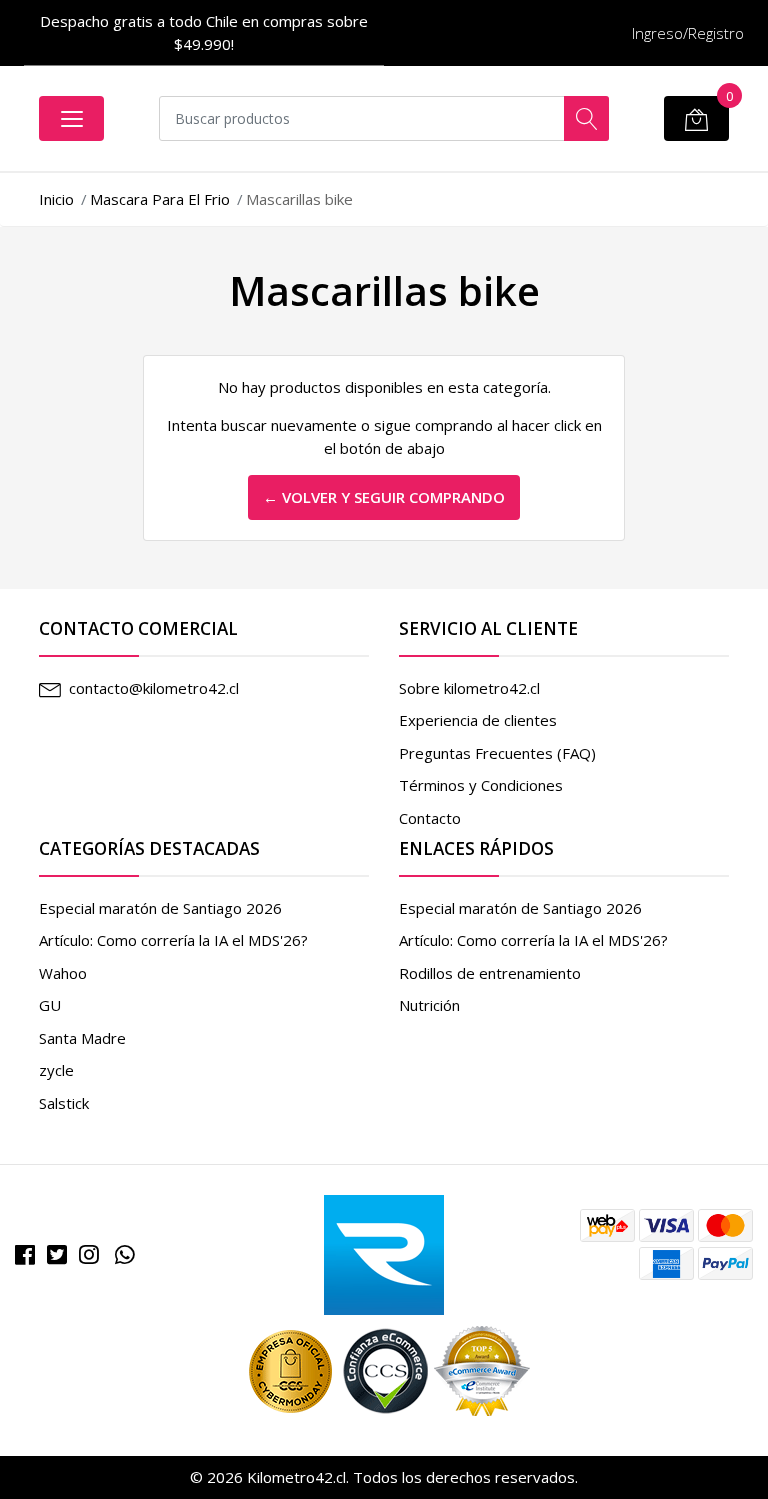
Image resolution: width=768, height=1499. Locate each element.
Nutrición (429, 1005)
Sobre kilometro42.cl (469, 688)
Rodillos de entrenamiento (490, 973)
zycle (56, 1070)
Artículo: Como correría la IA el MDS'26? (173, 940)
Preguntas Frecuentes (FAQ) (497, 753)
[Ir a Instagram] (89, 1254)
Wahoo (63, 973)
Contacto (430, 818)
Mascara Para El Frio (160, 199)
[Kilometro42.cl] (384, 1253)
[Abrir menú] (71, 118)
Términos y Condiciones (481, 785)
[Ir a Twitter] (57, 1254)
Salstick (64, 1103)
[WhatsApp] (125, 1254)
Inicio (56, 199)
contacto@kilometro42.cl (154, 688)
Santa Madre (82, 1038)
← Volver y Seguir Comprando (384, 497)
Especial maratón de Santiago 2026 (160, 908)
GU (50, 1005)
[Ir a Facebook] (25, 1254)
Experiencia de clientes (478, 720)
